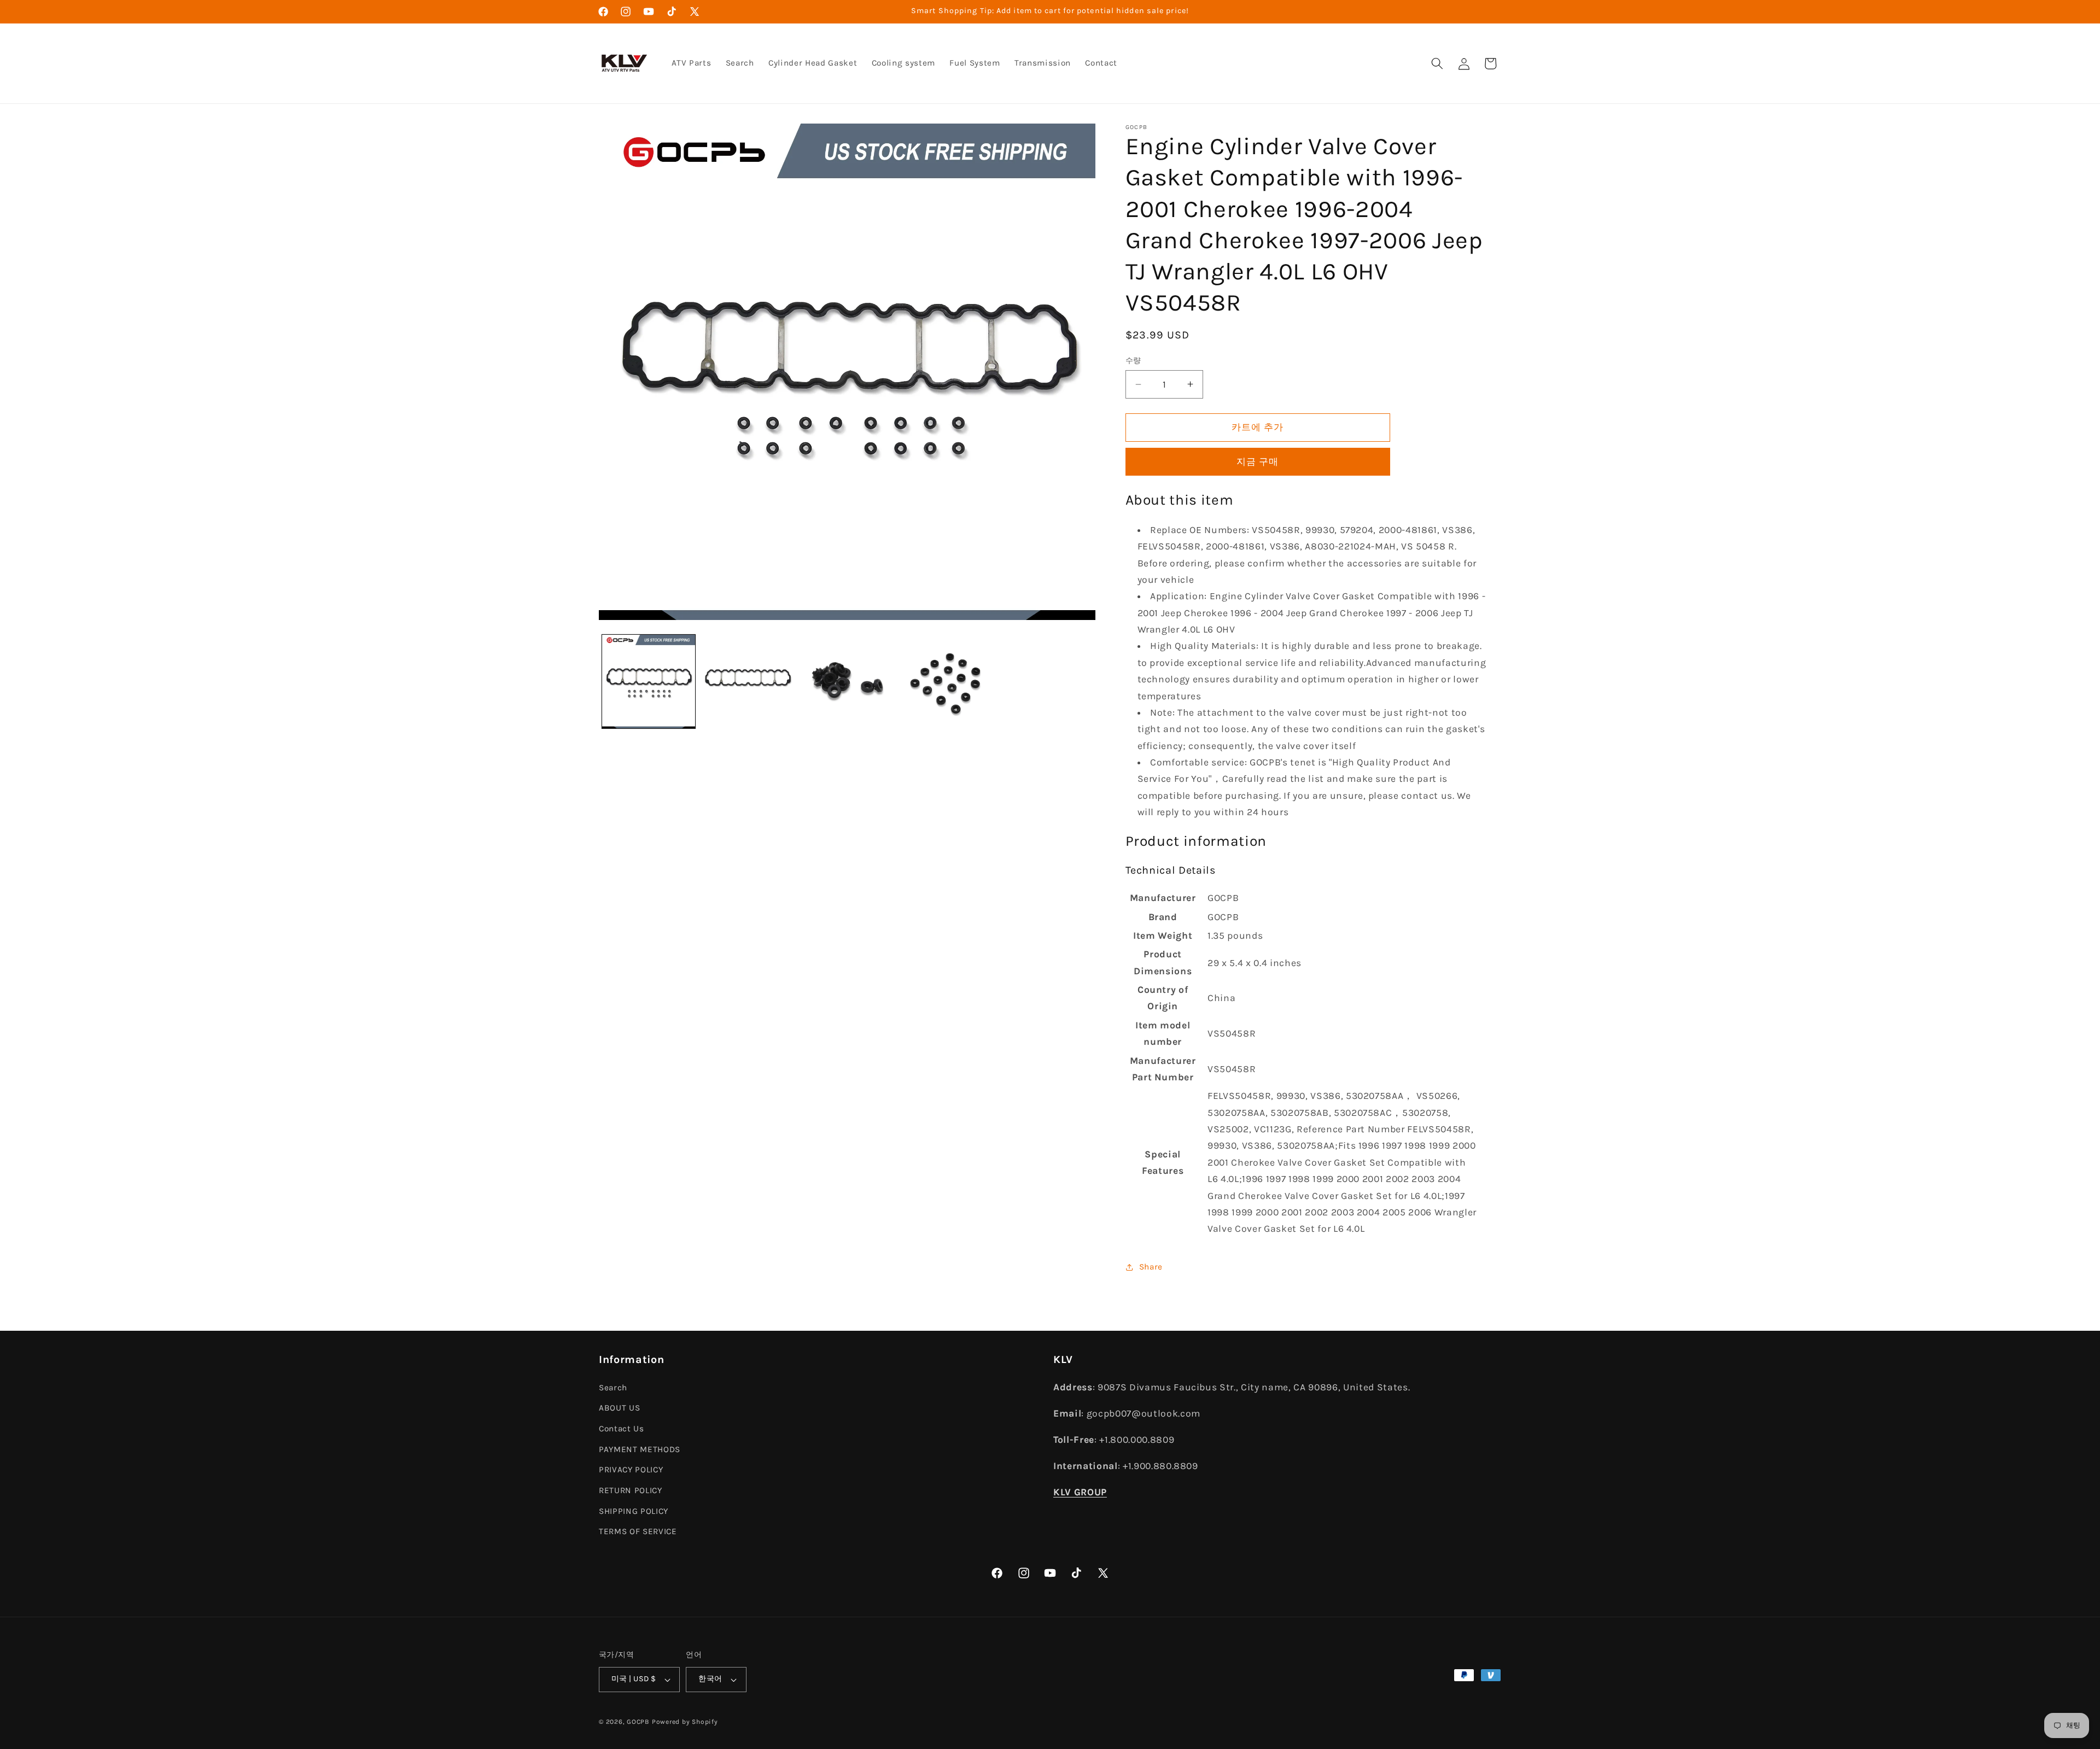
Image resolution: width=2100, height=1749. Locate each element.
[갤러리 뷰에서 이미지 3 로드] (847, 682)
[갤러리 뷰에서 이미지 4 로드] (946, 682)
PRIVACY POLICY (631, 1470)
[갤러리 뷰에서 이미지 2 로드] (748, 682)
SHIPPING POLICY (634, 1511)
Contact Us (622, 1429)
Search (613, 1388)
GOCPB (638, 1722)
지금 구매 (1258, 462)
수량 (1133, 361)
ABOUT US (619, 1408)
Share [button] (1151, 1267)
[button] (1437, 63)
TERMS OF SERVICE (638, 1531)
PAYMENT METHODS (640, 1449)
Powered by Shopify (685, 1722)
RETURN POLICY (631, 1490)
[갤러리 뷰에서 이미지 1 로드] (649, 682)
